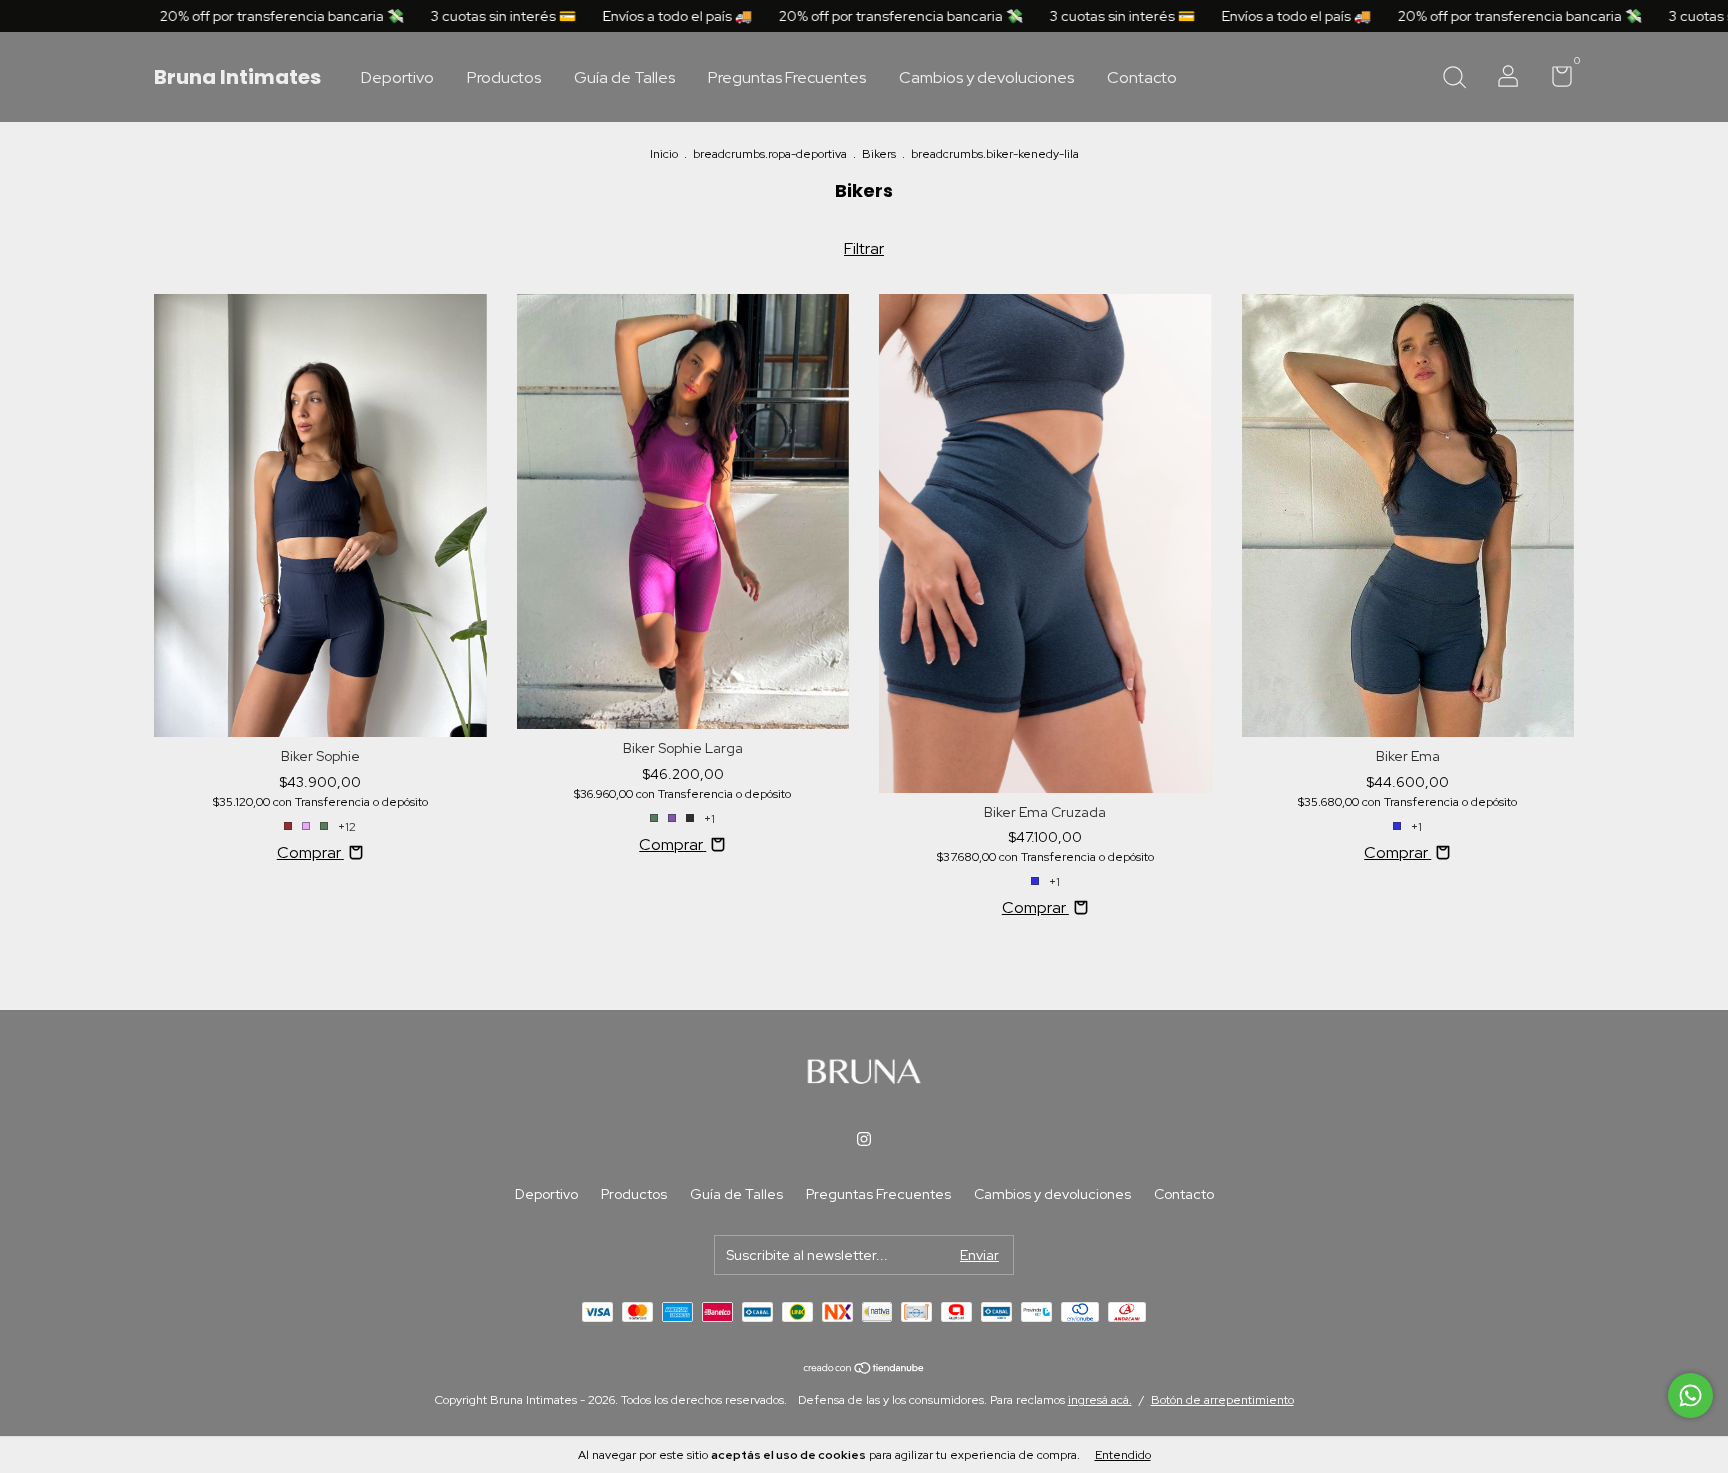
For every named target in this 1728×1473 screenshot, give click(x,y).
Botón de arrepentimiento (1222, 1400)
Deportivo (397, 77)
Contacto (1142, 77)
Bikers (879, 154)
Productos (504, 77)
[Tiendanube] (864, 1369)
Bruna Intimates (237, 77)
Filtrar (864, 248)
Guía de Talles (624, 77)
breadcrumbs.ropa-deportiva (770, 154)
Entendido (1123, 1455)
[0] (1554, 80)
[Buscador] (1454, 79)
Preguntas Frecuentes (787, 77)
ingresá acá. (1100, 1400)
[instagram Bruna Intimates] (864, 1139)
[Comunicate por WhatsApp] (1690, 1395)
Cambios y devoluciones (986, 77)
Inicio (664, 154)
